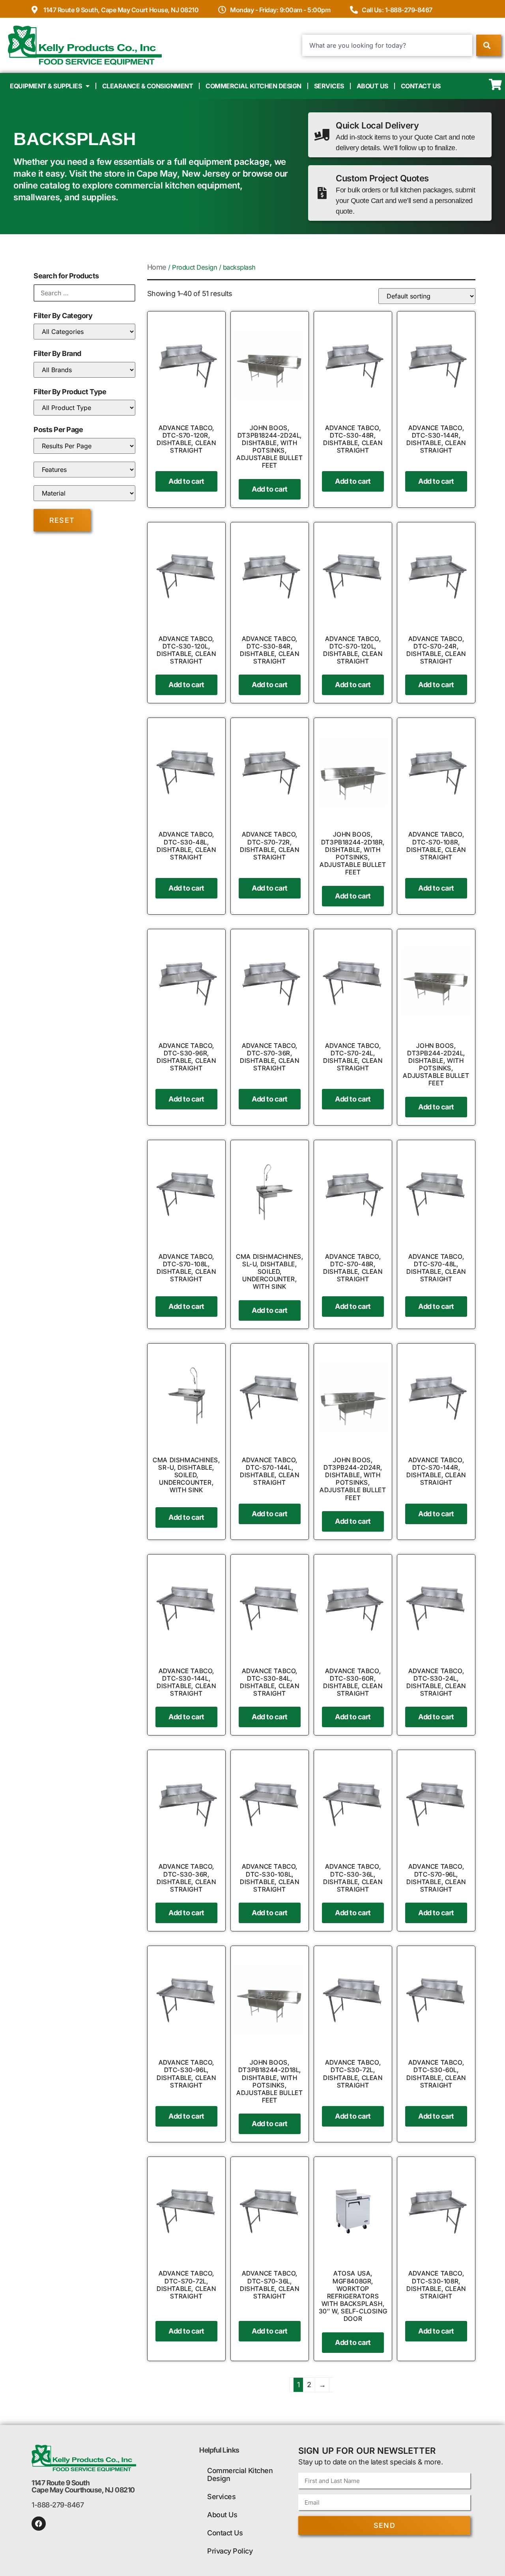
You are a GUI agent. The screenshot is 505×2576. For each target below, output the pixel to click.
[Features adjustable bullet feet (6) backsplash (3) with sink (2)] (84, 470)
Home (157, 267)
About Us (372, 86)
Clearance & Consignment (148, 86)
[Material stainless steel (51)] (84, 493)
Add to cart (186, 481)
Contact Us (421, 86)
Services (329, 86)
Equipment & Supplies (46, 86)
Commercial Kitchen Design (253, 86)
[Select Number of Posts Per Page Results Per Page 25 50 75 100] (84, 446)
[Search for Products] (84, 293)
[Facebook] (39, 2524)
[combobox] (387, 45)
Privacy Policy (230, 2551)
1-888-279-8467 (58, 2505)
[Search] (489, 45)
